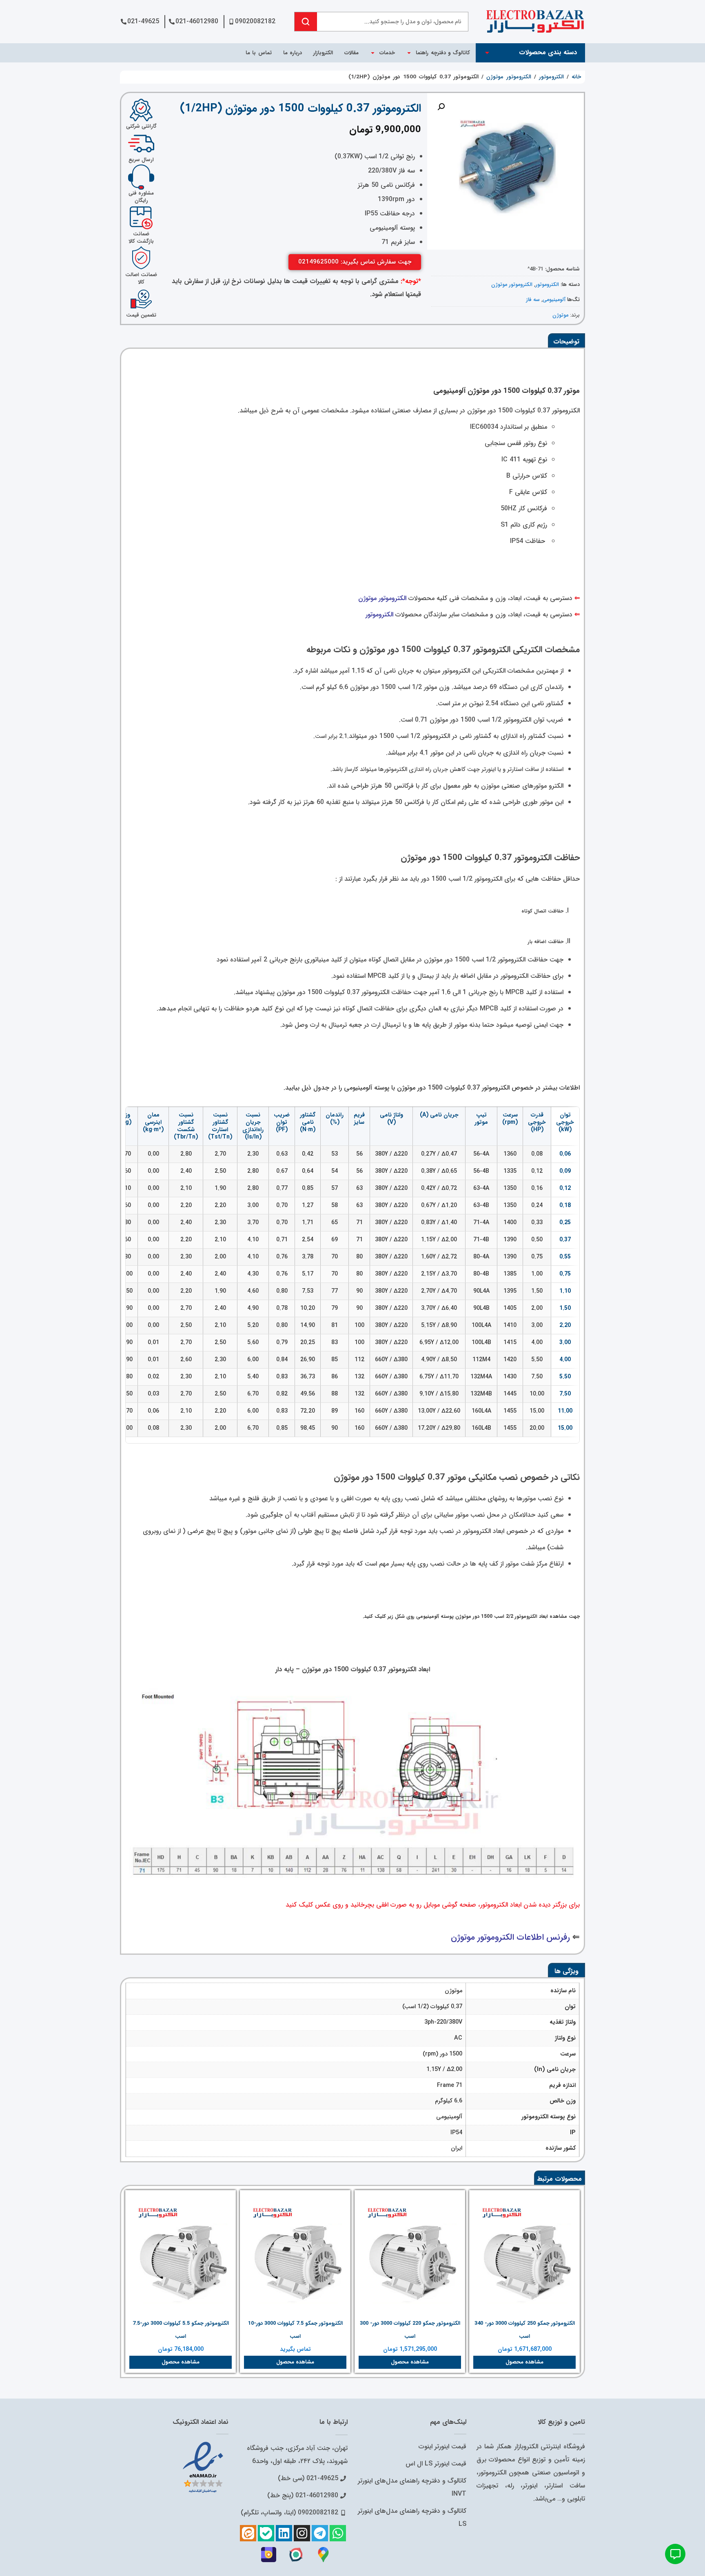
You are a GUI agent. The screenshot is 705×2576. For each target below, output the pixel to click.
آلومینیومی (554, 300)
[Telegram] (320, 2533)
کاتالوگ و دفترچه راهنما (443, 53)
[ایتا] (248, 2533)
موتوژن (560, 315)
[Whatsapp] (338, 2533)
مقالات (351, 53)
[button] (441, 107)
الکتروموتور (551, 77)
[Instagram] (302, 2533)
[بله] (266, 2533)
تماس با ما (259, 53)
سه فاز (533, 300)
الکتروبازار (323, 53)
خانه (576, 77)
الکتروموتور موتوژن (509, 77)
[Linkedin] (284, 2533)
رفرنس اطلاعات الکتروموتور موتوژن (510, 1937)
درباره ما (293, 53)
